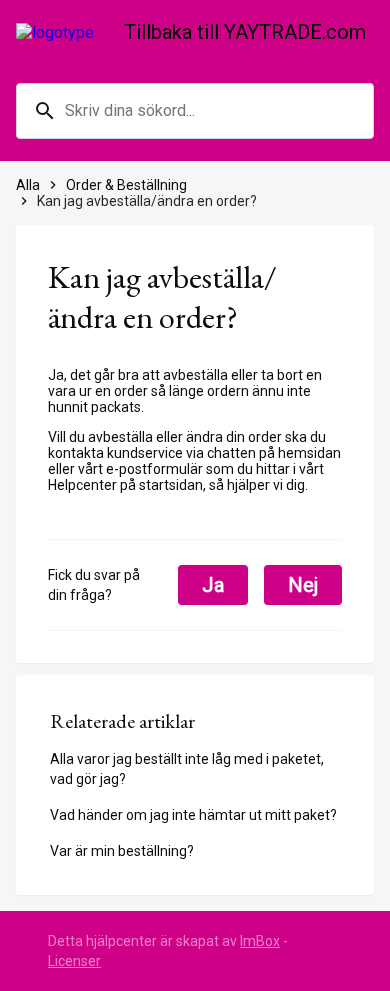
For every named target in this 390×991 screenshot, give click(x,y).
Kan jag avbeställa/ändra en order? (147, 201)
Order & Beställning (126, 185)
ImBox (260, 941)
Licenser (74, 961)
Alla (28, 185)
